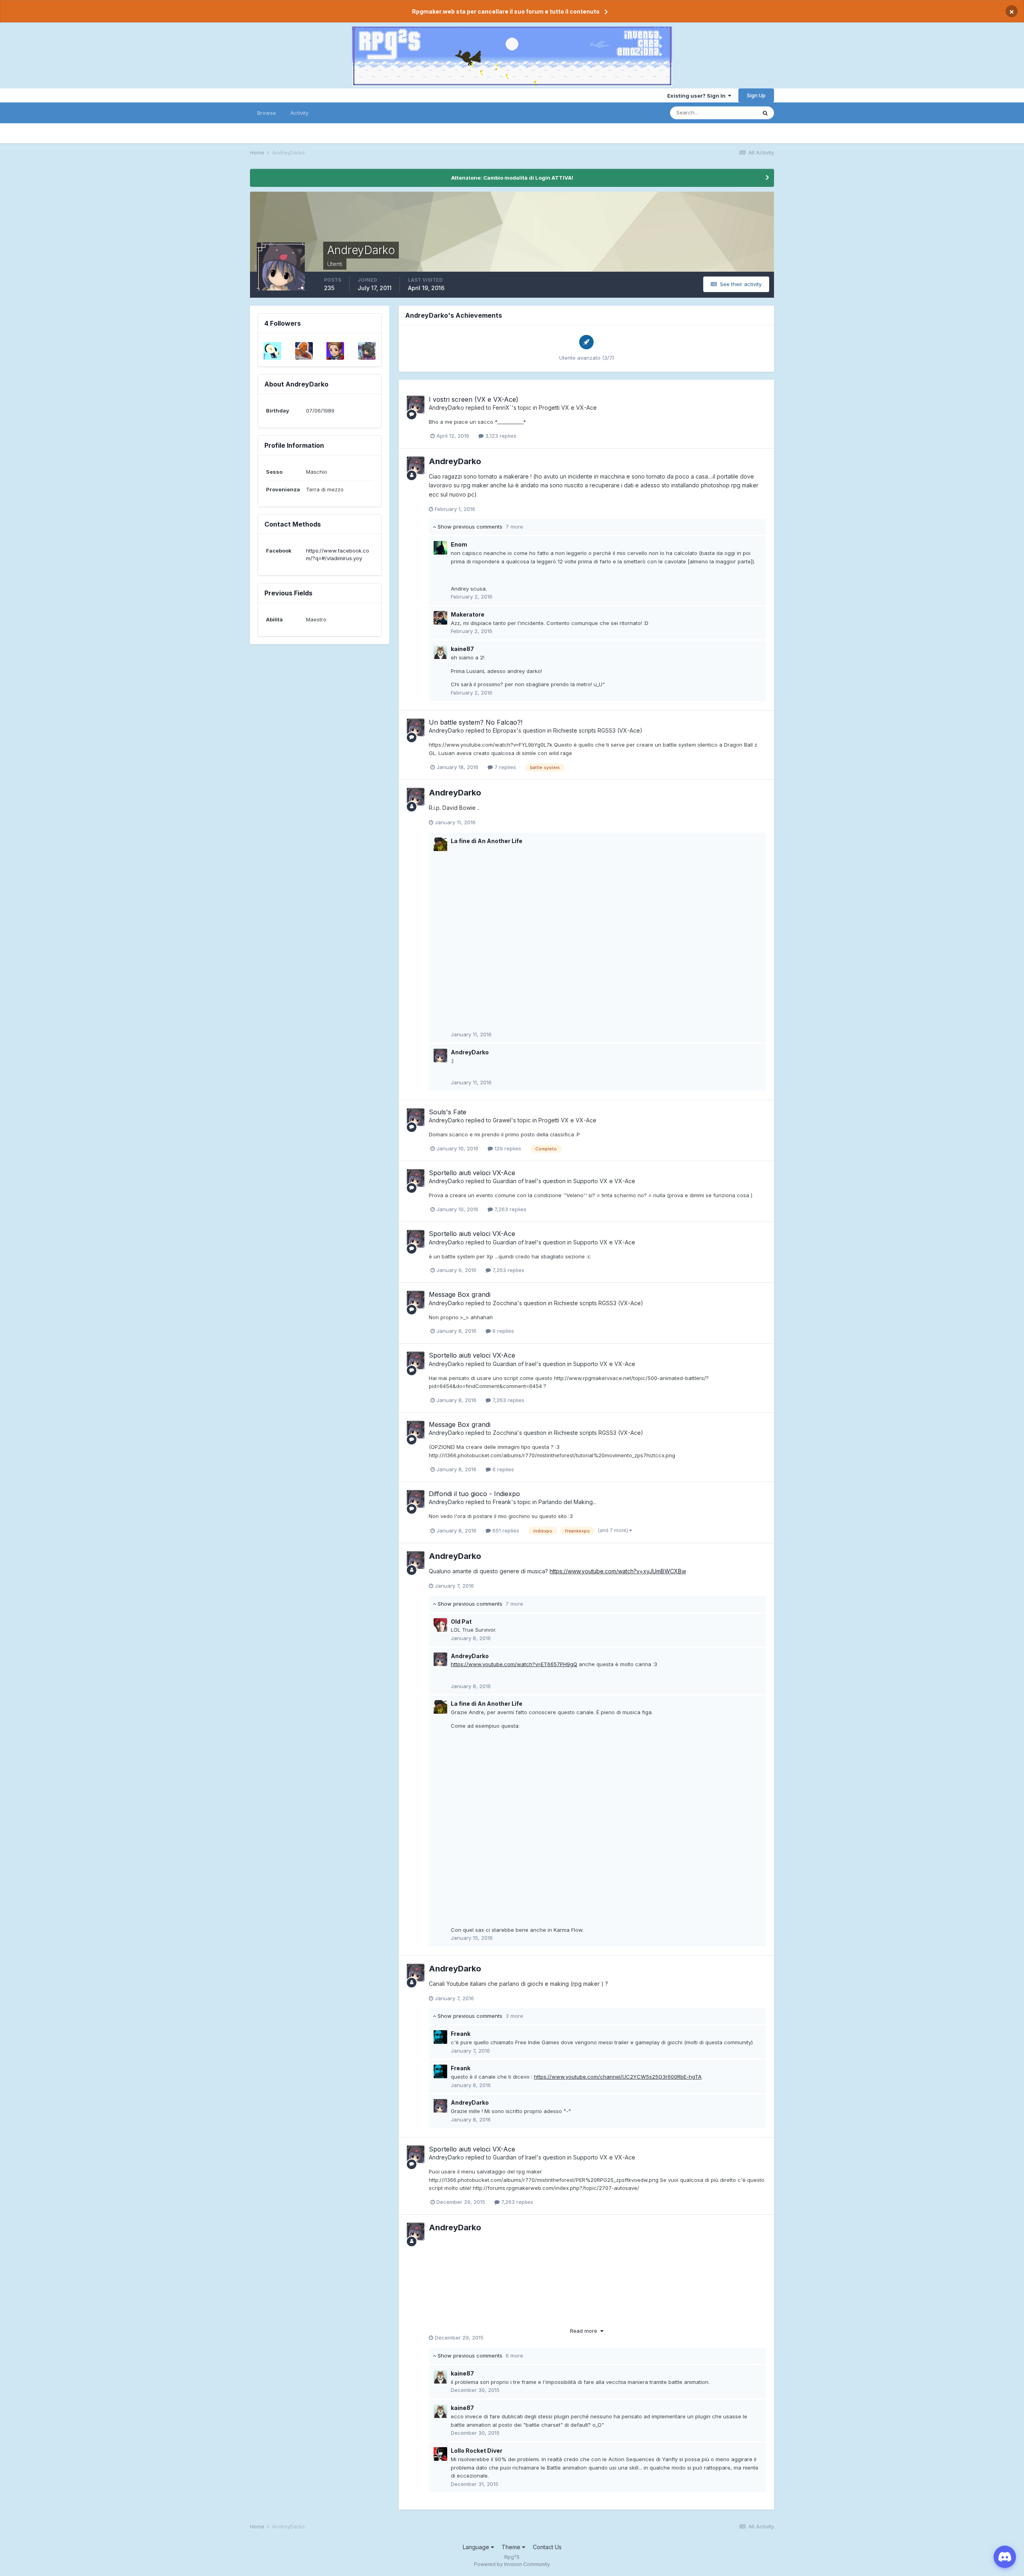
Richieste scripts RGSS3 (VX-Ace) (598, 730)
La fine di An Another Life (487, 841)
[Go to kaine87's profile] (440, 652)
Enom (459, 544)
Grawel (502, 1120)
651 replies (505, 1530)
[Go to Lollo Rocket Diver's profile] (440, 2454)
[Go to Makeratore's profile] (440, 618)
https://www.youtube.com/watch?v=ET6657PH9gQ (514, 1664)
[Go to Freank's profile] (440, 2037)
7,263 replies (510, 1209)
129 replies (507, 1148)
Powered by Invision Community (512, 2564)
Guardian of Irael (515, 1181)
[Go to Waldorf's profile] (335, 351)
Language (477, 2547)
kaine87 (462, 649)
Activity (299, 113)
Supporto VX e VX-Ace (604, 1181)
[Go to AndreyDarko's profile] (416, 405)
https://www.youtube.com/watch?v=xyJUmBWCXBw (618, 1571)
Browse (267, 113)
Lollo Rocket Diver (477, 2451)
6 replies (502, 1331)
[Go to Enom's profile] (440, 548)
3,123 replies (500, 436)
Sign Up (756, 95)
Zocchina (505, 1303)
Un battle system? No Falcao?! (476, 722)
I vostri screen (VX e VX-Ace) (474, 399)
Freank (502, 1502)
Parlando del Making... (567, 1502)
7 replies (504, 767)
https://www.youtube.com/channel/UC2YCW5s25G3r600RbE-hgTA (618, 2077)
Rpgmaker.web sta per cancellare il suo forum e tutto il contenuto (506, 11)
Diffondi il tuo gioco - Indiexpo (474, 1494)
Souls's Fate (448, 1112)
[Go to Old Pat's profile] (440, 1625)
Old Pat (461, 1622)
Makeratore (468, 614)
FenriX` (502, 408)
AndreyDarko (446, 408)
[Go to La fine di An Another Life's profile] (440, 844)
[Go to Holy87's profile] (304, 351)
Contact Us (547, 2547)
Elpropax (505, 730)
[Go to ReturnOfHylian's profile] (272, 351)
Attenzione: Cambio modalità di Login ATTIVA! (512, 178)
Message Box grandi (460, 1294)
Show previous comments (480, 527)
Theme (512, 2547)
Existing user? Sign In (698, 96)
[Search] (765, 113)
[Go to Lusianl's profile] (367, 351)
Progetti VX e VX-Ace (568, 408)
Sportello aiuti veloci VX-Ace (472, 1173)
